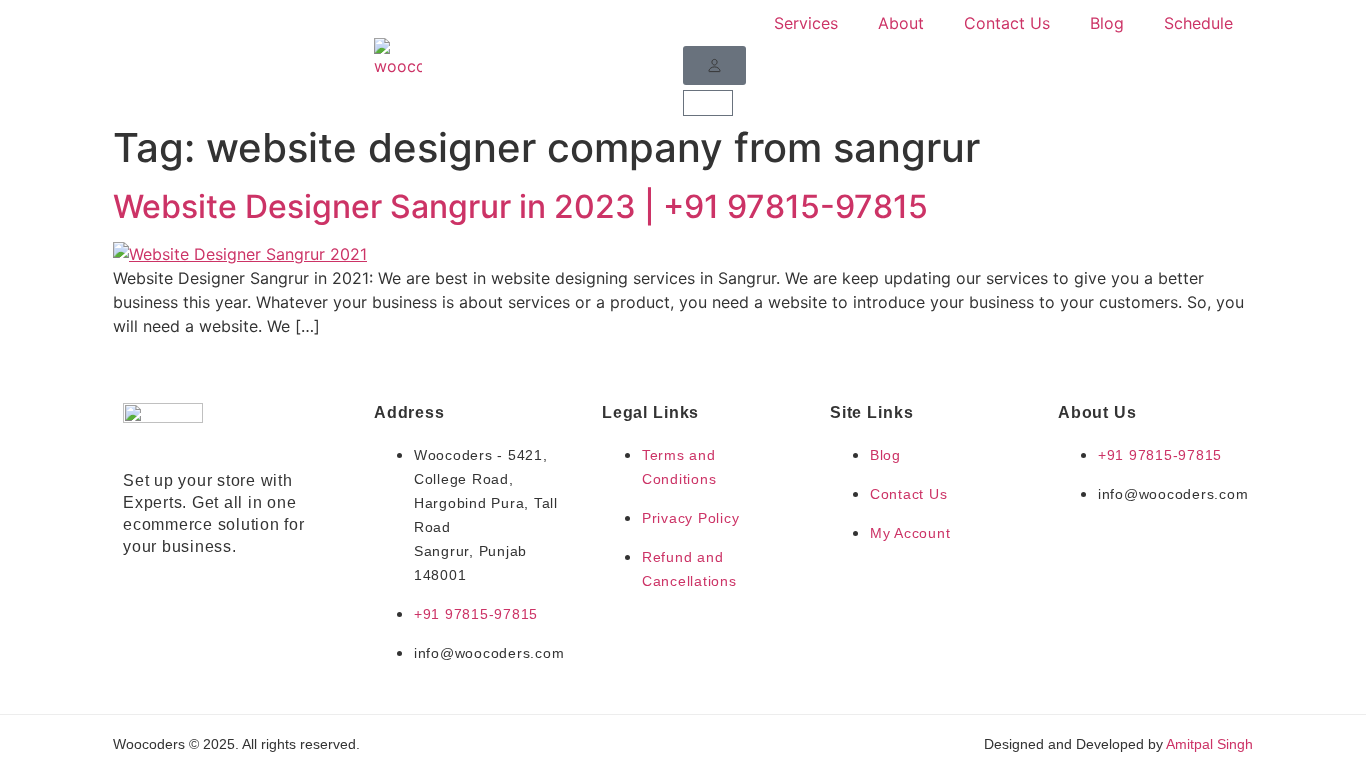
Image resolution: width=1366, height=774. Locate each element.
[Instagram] (173, 591)
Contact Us (1007, 23)
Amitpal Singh (1209, 744)
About (901, 23)
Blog (1107, 23)
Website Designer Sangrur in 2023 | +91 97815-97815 (520, 206)
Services (806, 23)
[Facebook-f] (136, 591)
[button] (714, 65)
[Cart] (708, 103)
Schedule (1198, 23)
